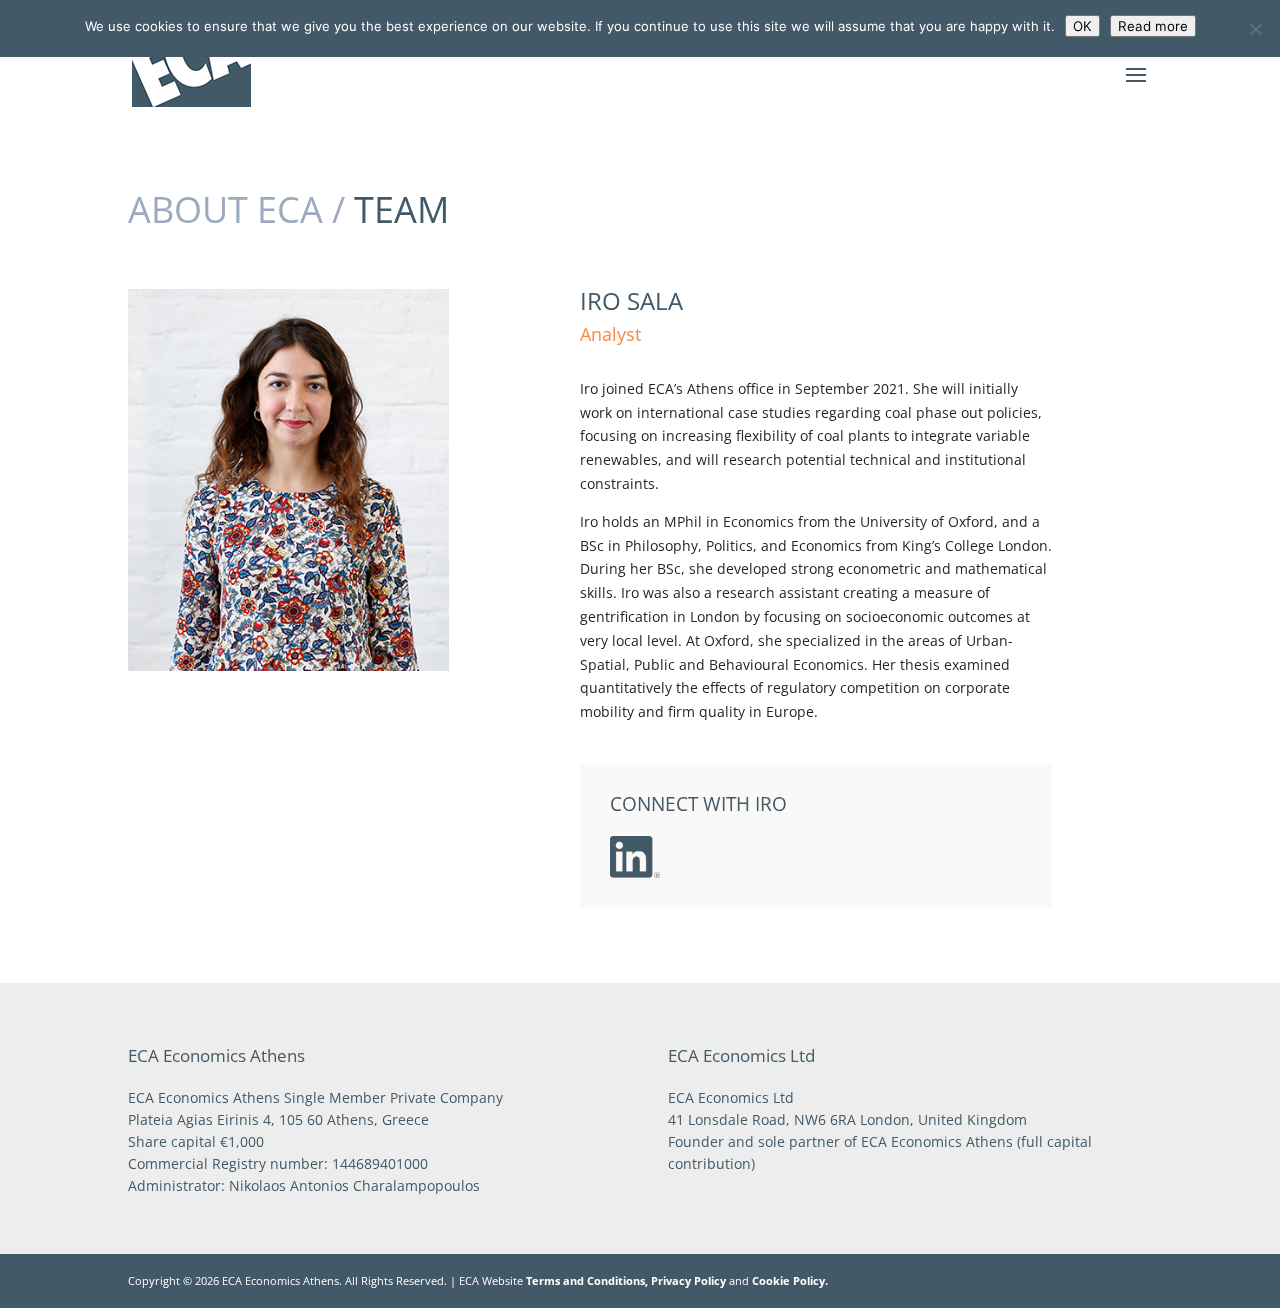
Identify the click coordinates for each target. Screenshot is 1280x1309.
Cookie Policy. (790, 1280)
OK (1082, 26)
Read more (1153, 26)
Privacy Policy (688, 1280)
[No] (1255, 29)
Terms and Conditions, (587, 1280)
